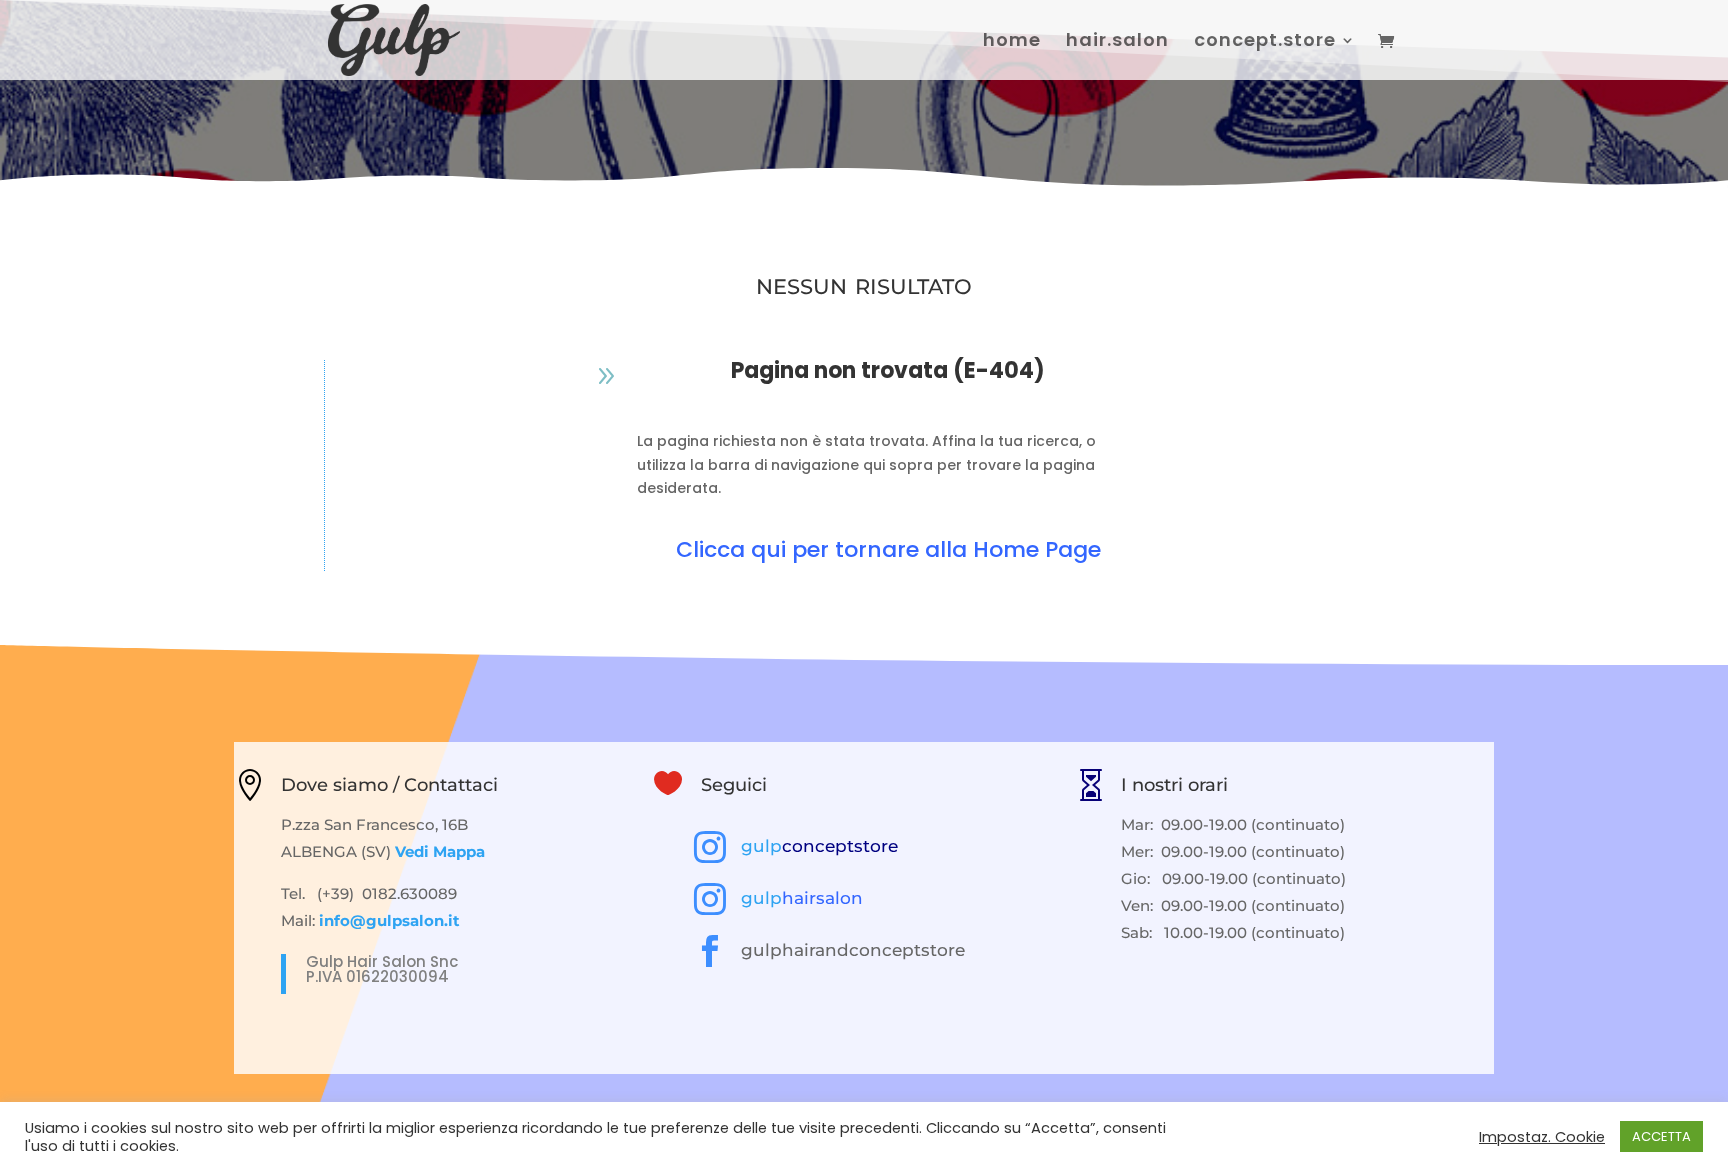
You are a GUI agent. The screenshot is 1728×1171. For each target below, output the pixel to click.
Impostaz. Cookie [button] (1542, 1137)
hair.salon (1117, 42)
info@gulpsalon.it (389, 920)
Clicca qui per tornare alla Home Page (888, 549)
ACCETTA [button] (1661, 1136)
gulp (819, 846)
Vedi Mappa (440, 851)
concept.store (1265, 42)
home (1012, 42)
